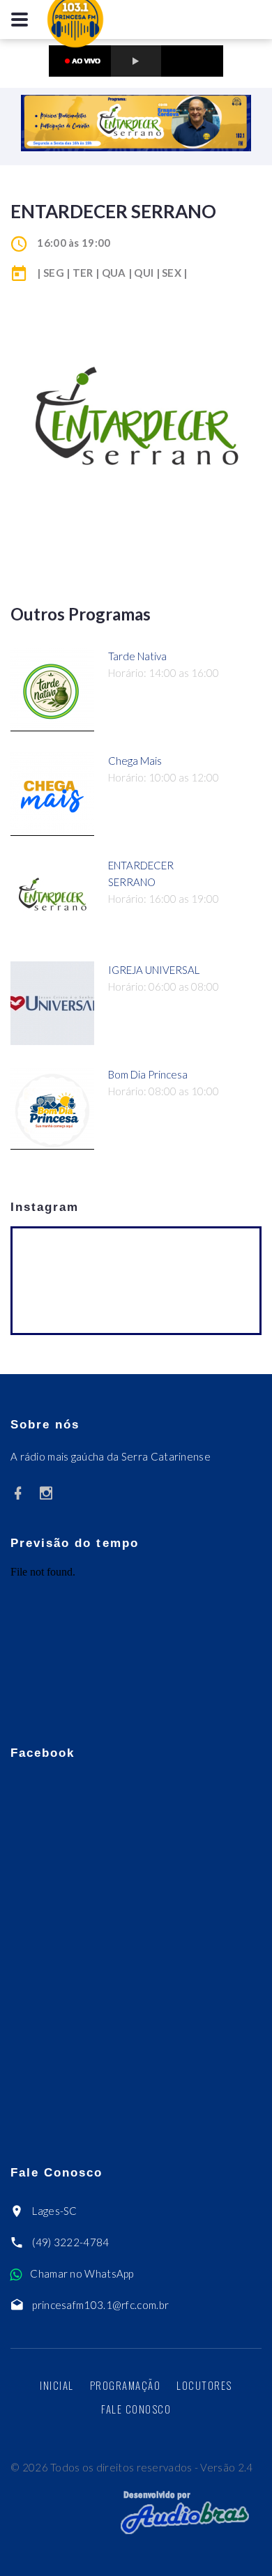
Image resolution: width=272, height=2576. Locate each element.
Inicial (57, 2385)
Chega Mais (135, 761)
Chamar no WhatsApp (82, 2273)
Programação (126, 2385)
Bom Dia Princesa (148, 1074)
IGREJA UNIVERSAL (154, 970)
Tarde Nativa (137, 656)
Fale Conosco (136, 2409)
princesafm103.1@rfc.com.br (100, 2305)
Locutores (204, 2385)
